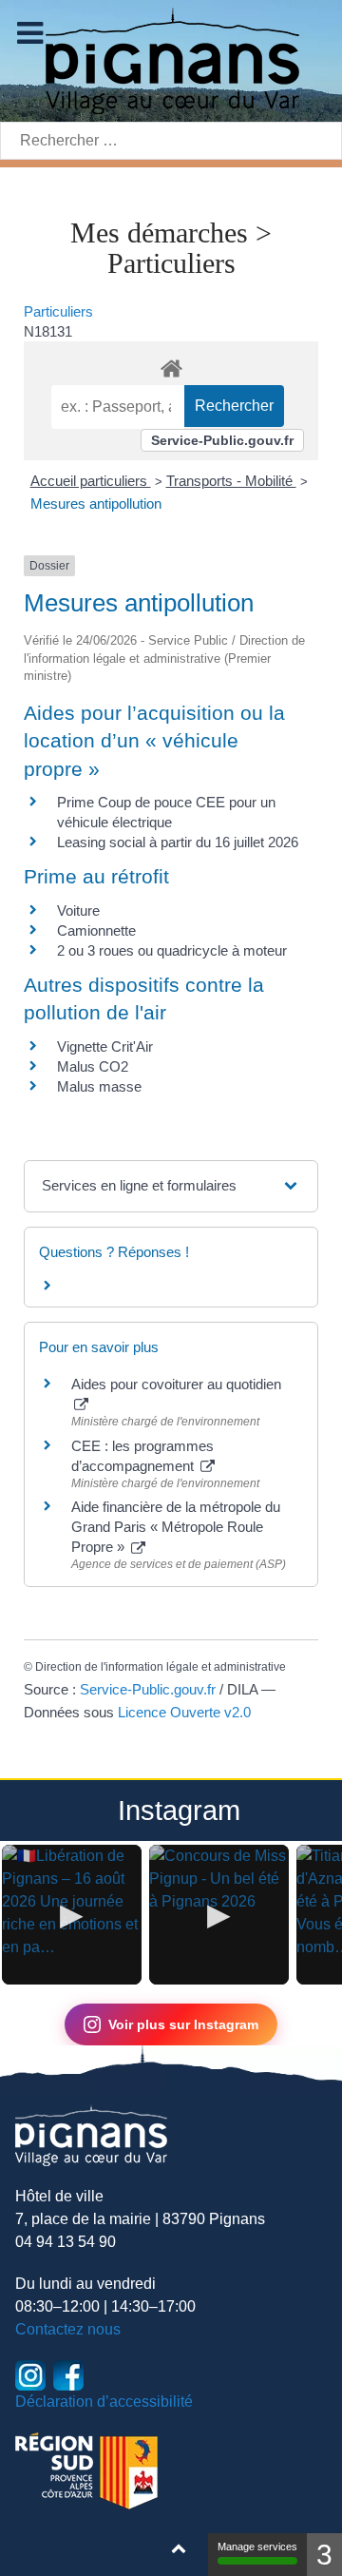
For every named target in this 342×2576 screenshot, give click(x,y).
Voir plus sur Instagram (183, 2024)
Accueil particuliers (91, 481)
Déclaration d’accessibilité (104, 2402)
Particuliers (58, 311)
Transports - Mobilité (231, 481)
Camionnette (96, 930)
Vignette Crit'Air (105, 1046)
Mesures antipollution (96, 504)
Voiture (78, 910)
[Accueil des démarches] (171, 365)
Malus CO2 (93, 1066)
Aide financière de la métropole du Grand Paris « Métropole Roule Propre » (176, 1527)
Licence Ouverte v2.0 (184, 1712)
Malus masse (99, 1086)
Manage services (257, 2547)
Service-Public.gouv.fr (222, 440)
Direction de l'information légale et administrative (161, 1667)
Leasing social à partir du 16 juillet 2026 (178, 842)
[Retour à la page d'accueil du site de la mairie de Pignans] (171, 59)
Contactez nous (68, 2329)
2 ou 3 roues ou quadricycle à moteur (172, 950)
